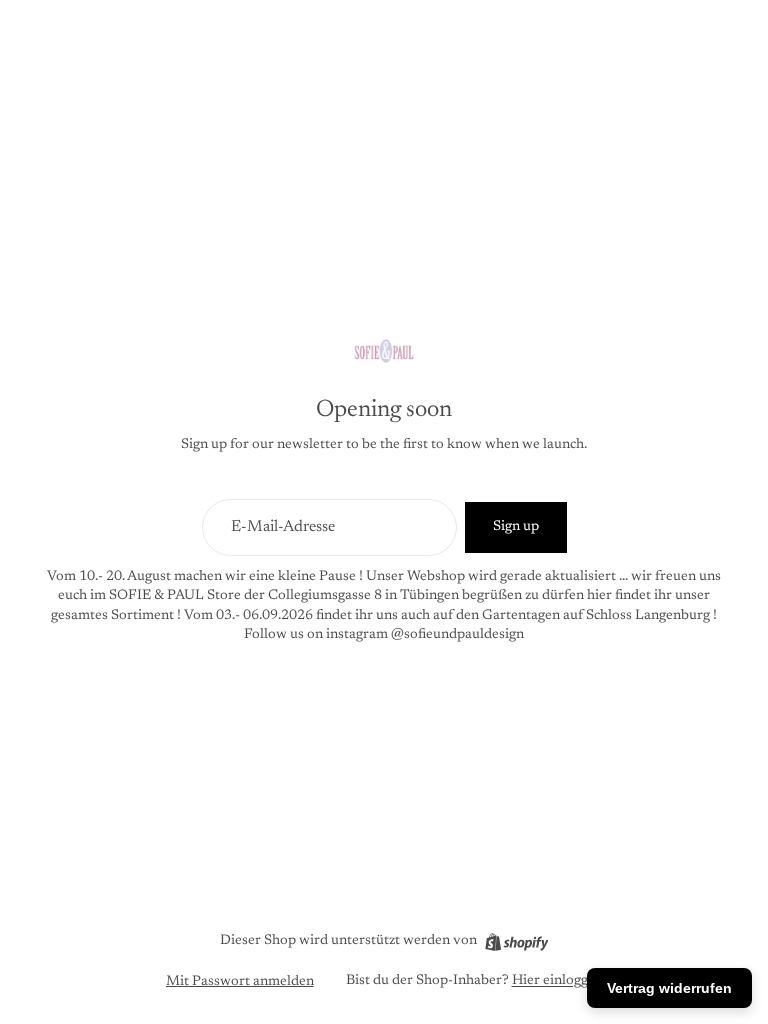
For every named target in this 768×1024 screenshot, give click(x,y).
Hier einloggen (557, 981)
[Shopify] (516, 942)
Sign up (516, 527)
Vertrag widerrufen (669, 988)
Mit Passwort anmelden (240, 982)
